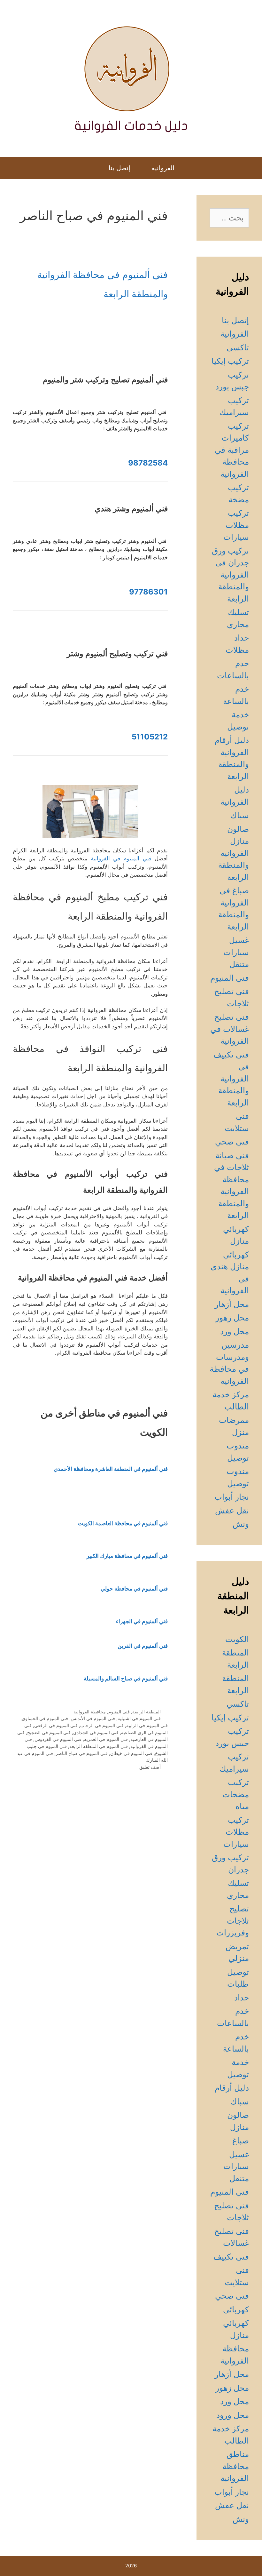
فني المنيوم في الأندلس (93, 1718)
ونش (241, 1524)
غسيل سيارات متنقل (236, 952)
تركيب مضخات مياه (236, 1794)
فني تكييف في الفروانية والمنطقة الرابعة (231, 1079)
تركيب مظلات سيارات (236, 525)
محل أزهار (232, 1304)
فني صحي (232, 1142)
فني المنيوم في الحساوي (45, 1718)
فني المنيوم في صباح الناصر (82, 1753)
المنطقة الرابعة (146, 1712)
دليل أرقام (232, 2088)
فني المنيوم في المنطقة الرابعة (99, 1746)
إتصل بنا (119, 168)
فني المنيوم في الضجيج (49, 1732)
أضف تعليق (150, 1767)
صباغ (241, 2141)
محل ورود (233, 2415)
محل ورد (235, 1331)
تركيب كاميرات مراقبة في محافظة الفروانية (232, 450)
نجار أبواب (232, 1497)
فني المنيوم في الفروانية (123, 858)
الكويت (237, 1639)
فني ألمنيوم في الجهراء (142, 1621)
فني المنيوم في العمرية (106, 1739)
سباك (240, 815)
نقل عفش (232, 1511)
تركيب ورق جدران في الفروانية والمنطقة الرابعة (230, 575)
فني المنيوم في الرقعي (56, 1725)
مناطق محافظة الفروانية (235, 2466)
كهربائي (236, 2309)
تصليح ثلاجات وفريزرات (233, 1921)
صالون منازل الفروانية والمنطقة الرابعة (234, 853)
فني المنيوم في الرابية (147, 1725)
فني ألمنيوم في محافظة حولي (134, 1589)
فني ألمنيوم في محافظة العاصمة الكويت (123, 1523)
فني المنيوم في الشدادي (96, 1732)
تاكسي (238, 347)
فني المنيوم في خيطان (131, 1753)
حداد (242, 1998)
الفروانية (163, 168)
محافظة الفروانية (90, 1712)
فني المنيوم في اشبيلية (139, 1718)
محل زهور (232, 1318)
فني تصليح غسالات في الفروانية (230, 1029)
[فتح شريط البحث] (92, 168)
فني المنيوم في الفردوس (58, 1739)
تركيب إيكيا (230, 361)
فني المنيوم (119, 1712)
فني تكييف (231, 2257)
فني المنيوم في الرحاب (102, 1725)
